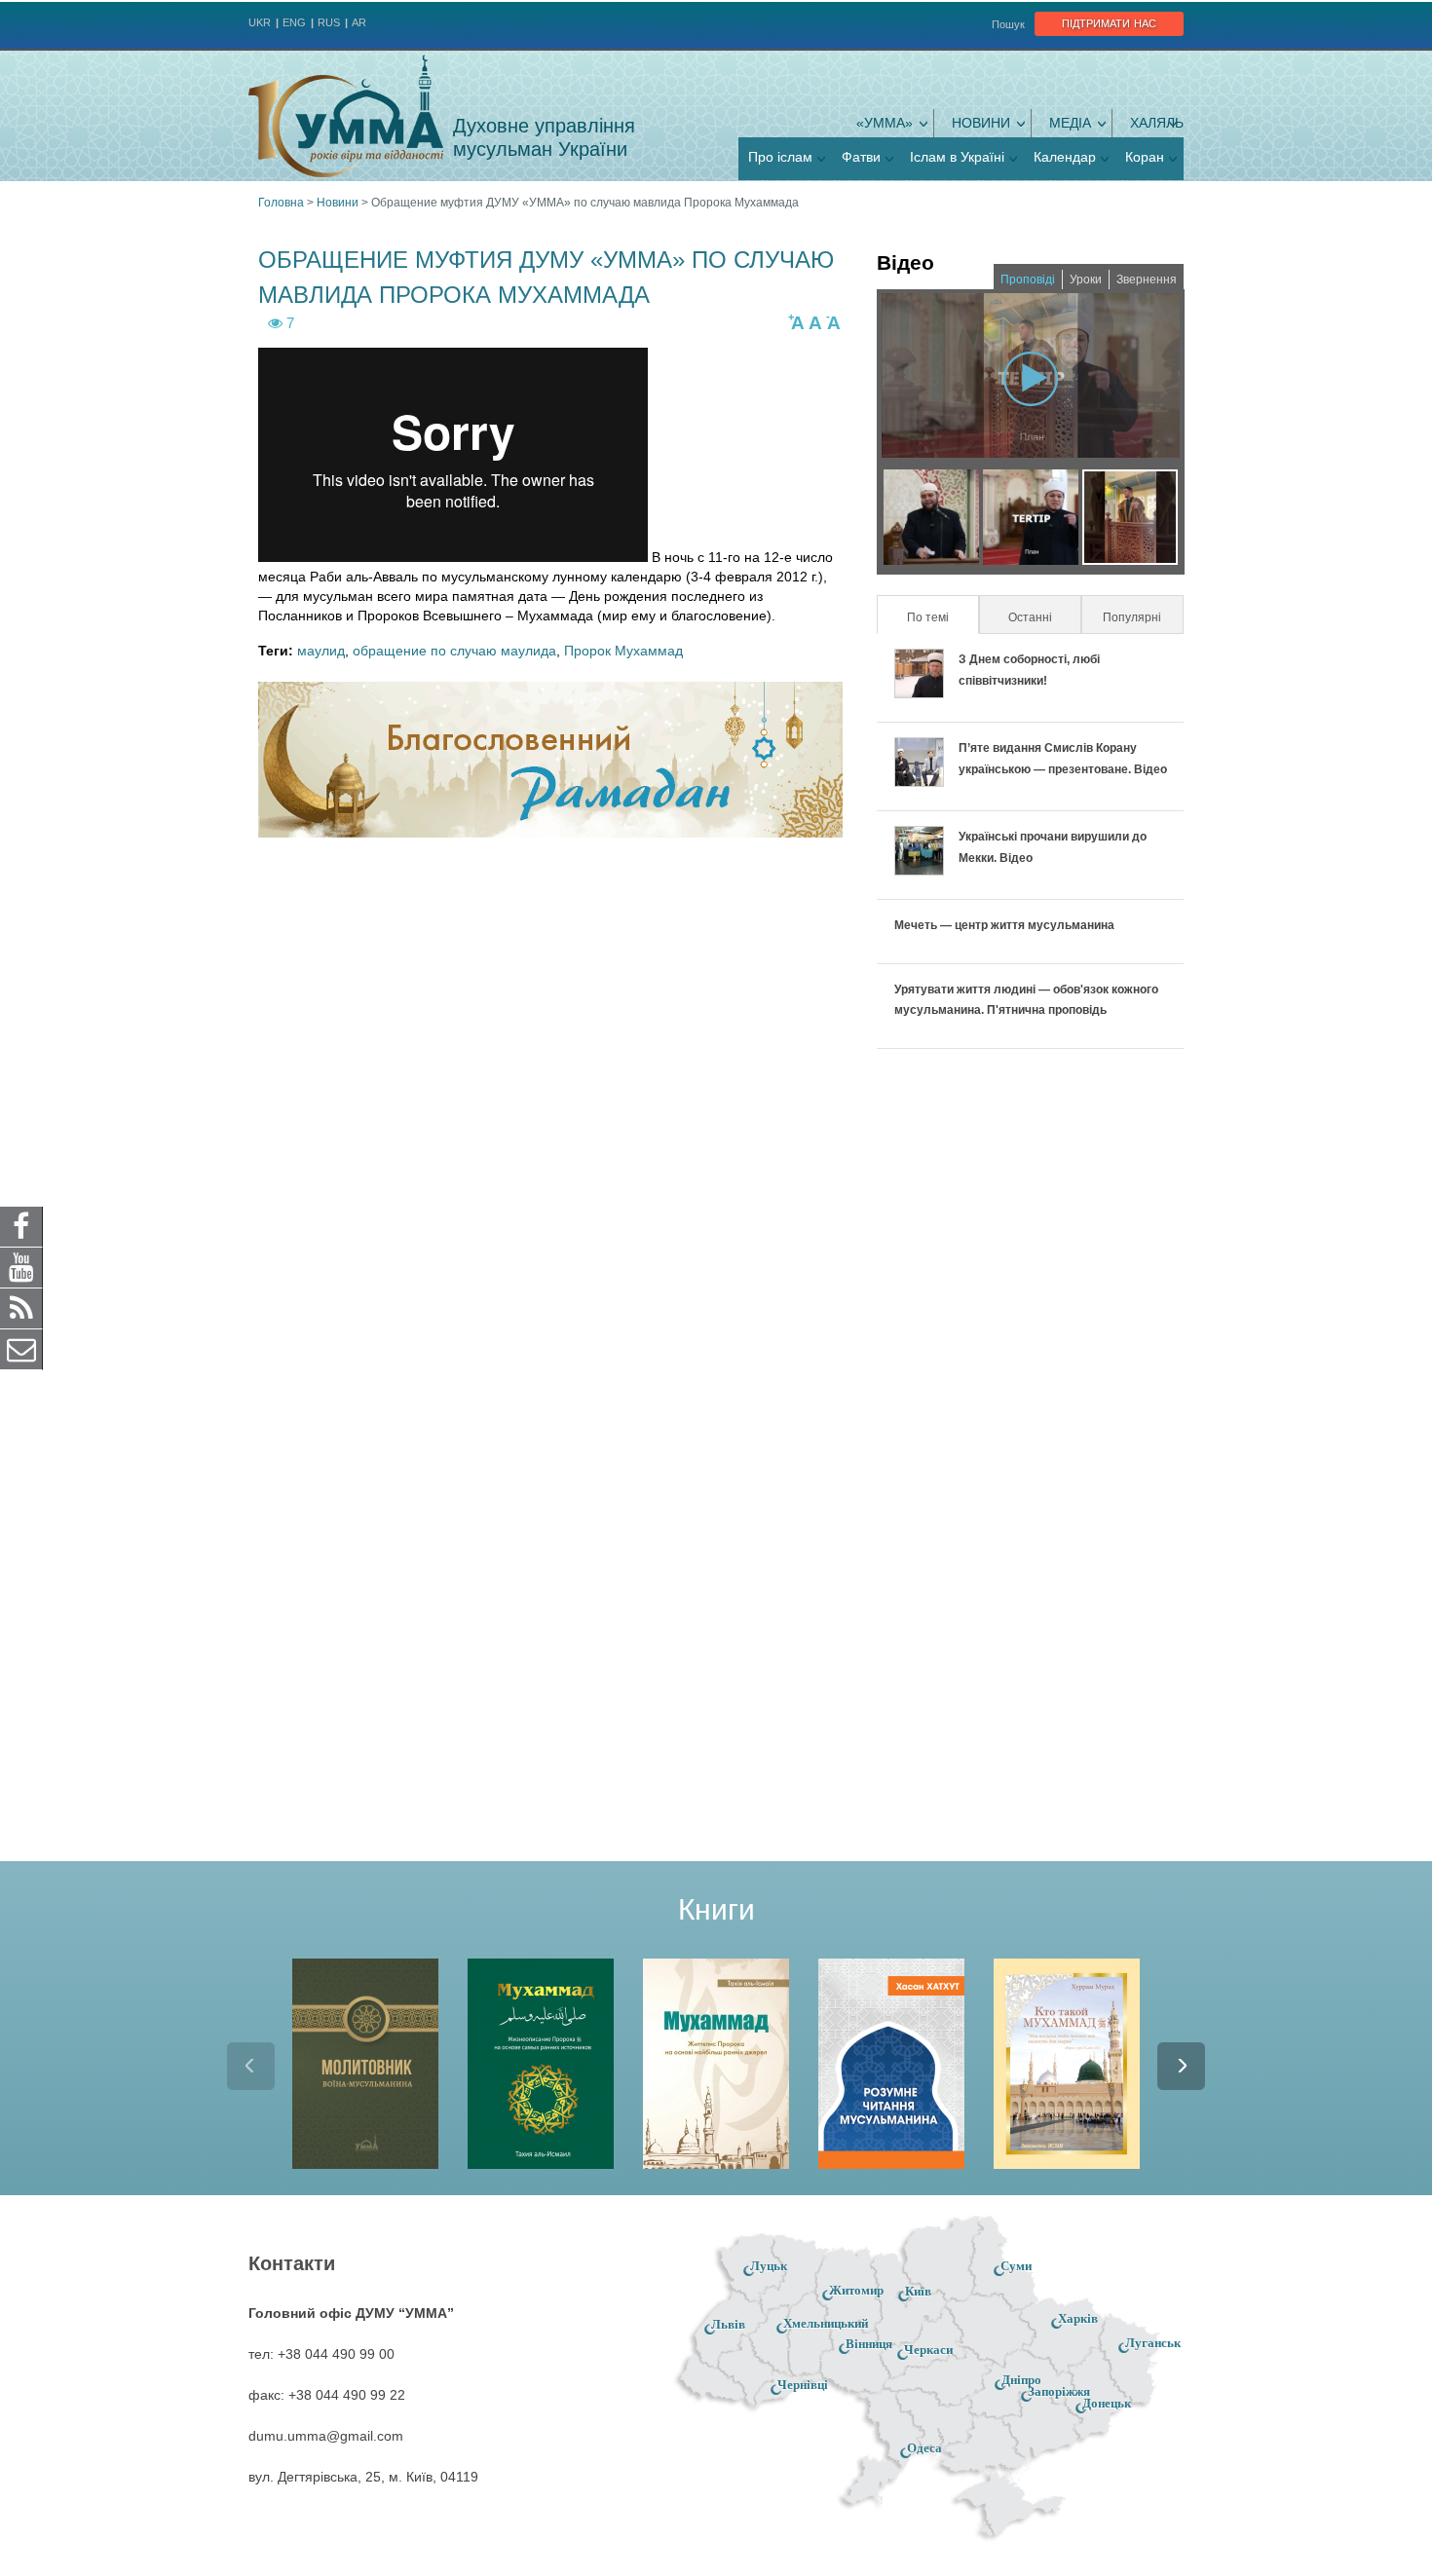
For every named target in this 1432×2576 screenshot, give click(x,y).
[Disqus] (550, 1107)
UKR (260, 22)
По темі (942, 617)
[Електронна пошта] (21, 1348)
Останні (1030, 617)
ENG (294, 22)
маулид (321, 651)
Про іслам (780, 157)
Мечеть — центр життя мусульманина (1004, 925)
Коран (1145, 157)
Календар (1065, 157)
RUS (329, 22)
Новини (981, 123)
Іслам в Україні (957, 157)
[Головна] (346, 116)
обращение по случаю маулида (454, 651)
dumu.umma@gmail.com (326, 2436)
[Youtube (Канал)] (21, 1266)
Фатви (861, 157)
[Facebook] (21, 1225)
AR (359, 22)
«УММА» (885, 123)
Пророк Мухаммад (623, 651)
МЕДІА (1070, 123)
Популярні (1132, 617)
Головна (281, 203)
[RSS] (21, 1307)
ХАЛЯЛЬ (1157, 123)
